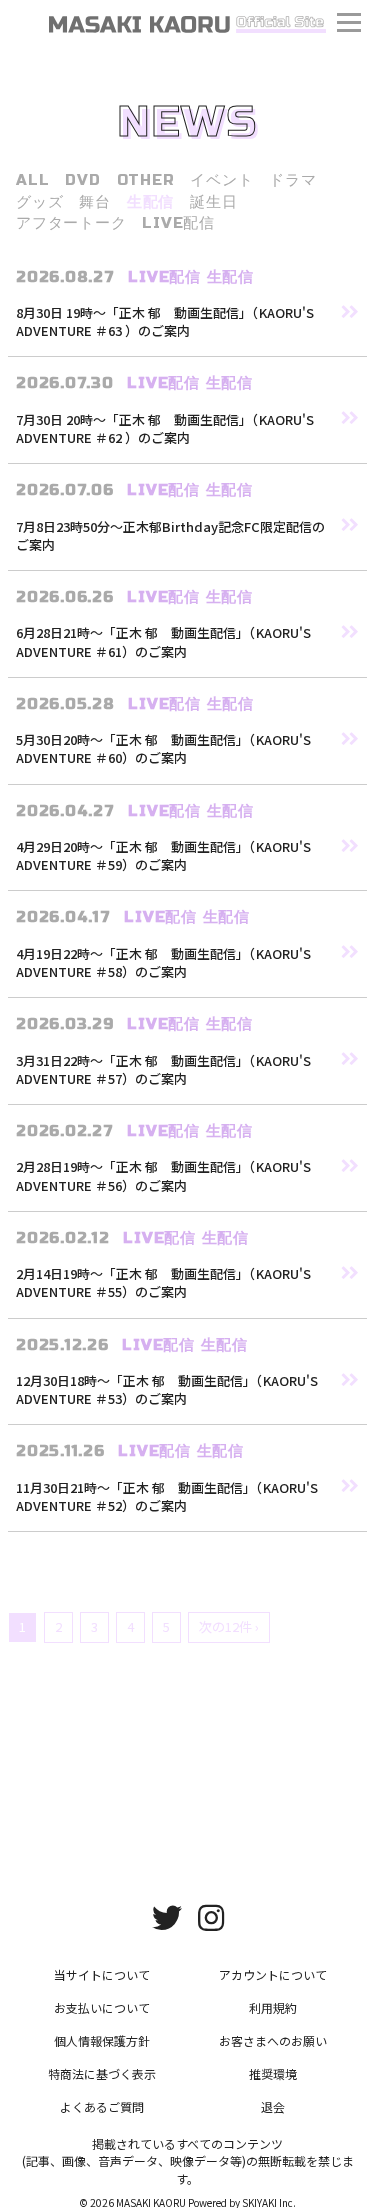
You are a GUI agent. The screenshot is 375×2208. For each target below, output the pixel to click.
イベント (221, 180)
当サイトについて (102, 1974)
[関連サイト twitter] (167, 1916)
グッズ (39, 202)
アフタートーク (71, 223)
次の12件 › (229, 1626)
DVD (82, 180)
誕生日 (213, 202)
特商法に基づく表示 (102, 2073)
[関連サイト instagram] (211, 1916)
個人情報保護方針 (102, 2040)
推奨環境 (273, 2073)
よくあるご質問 (102, 2106)
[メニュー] (349, 25)
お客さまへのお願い (273, 2040)
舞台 (95, 202)
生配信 (150, 202)
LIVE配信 (178, 223)
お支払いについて (102, 2007)
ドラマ (292, 180)
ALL (32, 180)
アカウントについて (273, 1974)
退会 (273, 2106)
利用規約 (273, 2007)
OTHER (146, 180)
